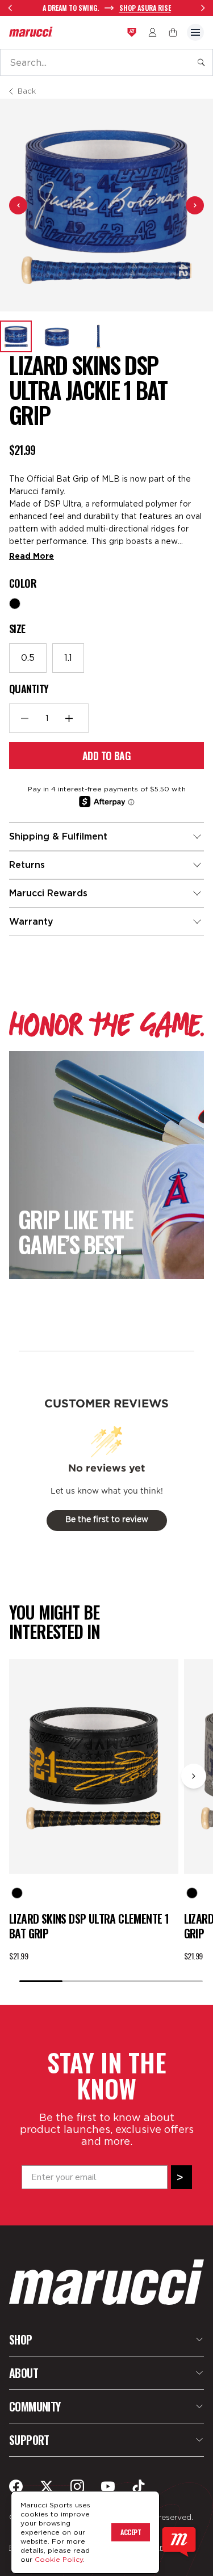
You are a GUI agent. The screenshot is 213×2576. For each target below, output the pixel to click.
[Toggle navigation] (195, 32)
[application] (179, 2542)
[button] (16, 336)
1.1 (68, 658)
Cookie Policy (59, 2559)
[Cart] (173, 32)
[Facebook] (16, 2486)
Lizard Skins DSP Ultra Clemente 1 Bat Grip (89, 1926)
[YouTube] (108, 2486)
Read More (32, 556)
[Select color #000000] (17, 1893)
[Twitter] (47, 2486)
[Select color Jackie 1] (15, 604)
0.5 (28, 658)
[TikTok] (139, 2486)
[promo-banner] (106, 8)
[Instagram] (77, 2486)
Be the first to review (107, 1520)
